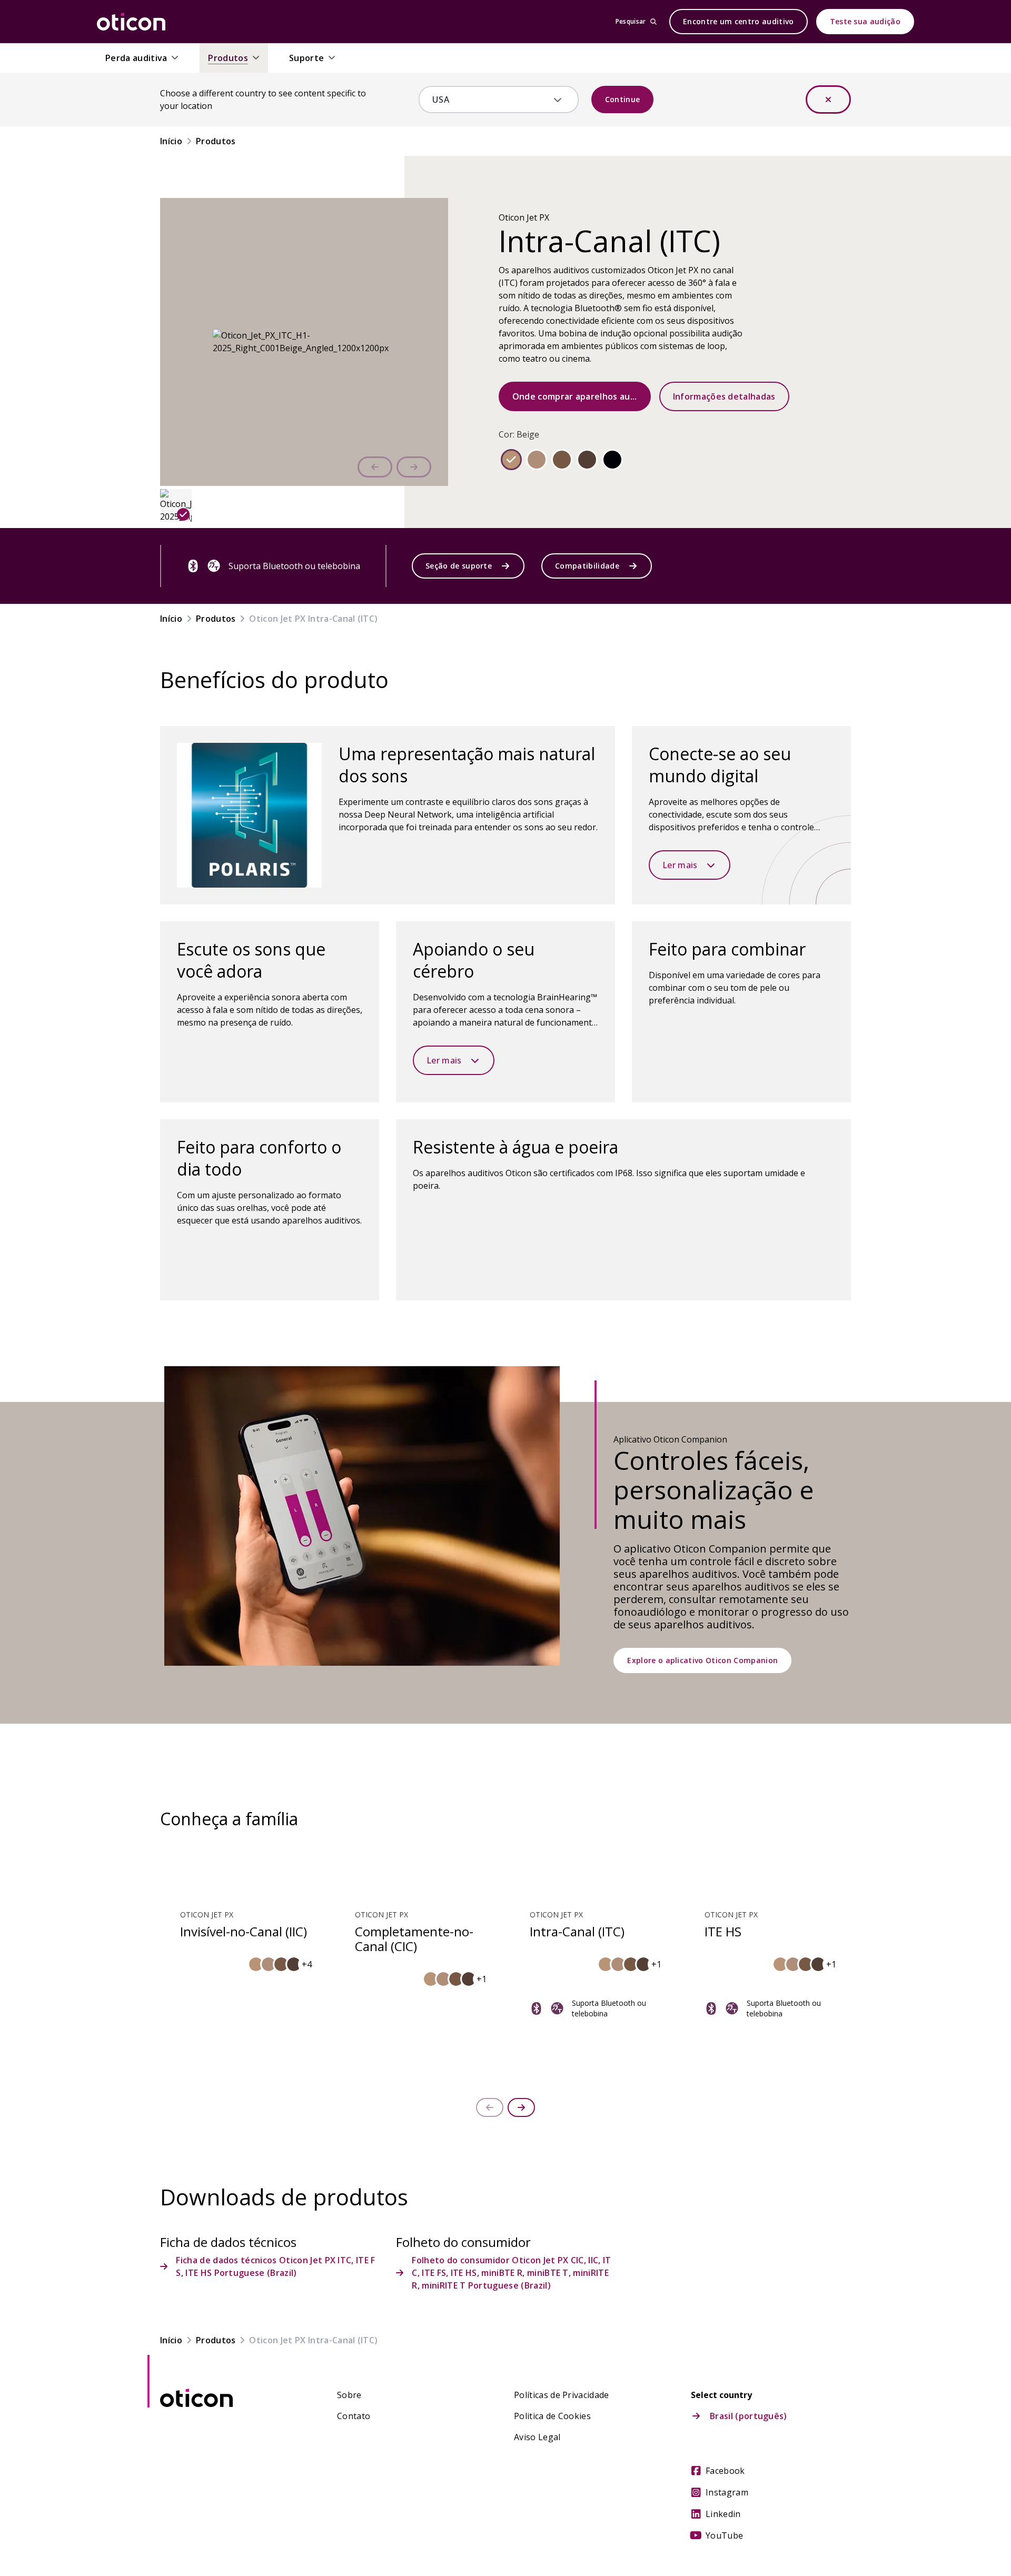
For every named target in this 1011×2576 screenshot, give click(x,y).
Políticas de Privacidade (562, 2395)
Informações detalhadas (724, 396)
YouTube (724, 2535)
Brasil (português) (749, 2416)
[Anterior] (375, 467)
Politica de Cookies (552, 2416)
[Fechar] (828, 100)
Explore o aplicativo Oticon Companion (702, 1660)
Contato (354, 2416)
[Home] (131, 22)
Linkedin (723, 2514)
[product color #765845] (562, 460)
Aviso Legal (537, 2437)
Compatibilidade (587, 566)
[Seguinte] (414, 467)
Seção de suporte (459, 566)
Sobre (349, 2395)
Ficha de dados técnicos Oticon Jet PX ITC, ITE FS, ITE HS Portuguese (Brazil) (275, 2266)
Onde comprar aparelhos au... (575, 396)
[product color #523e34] (587, 460)
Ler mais (680, 865)
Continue (623, 99)
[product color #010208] (612, 460)
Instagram (727, 2492)
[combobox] (491, 100)
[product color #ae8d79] (537, 460)
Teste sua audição (865, 21)
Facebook (725, 2471)
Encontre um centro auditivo (739, 21)
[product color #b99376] (511, 460)
